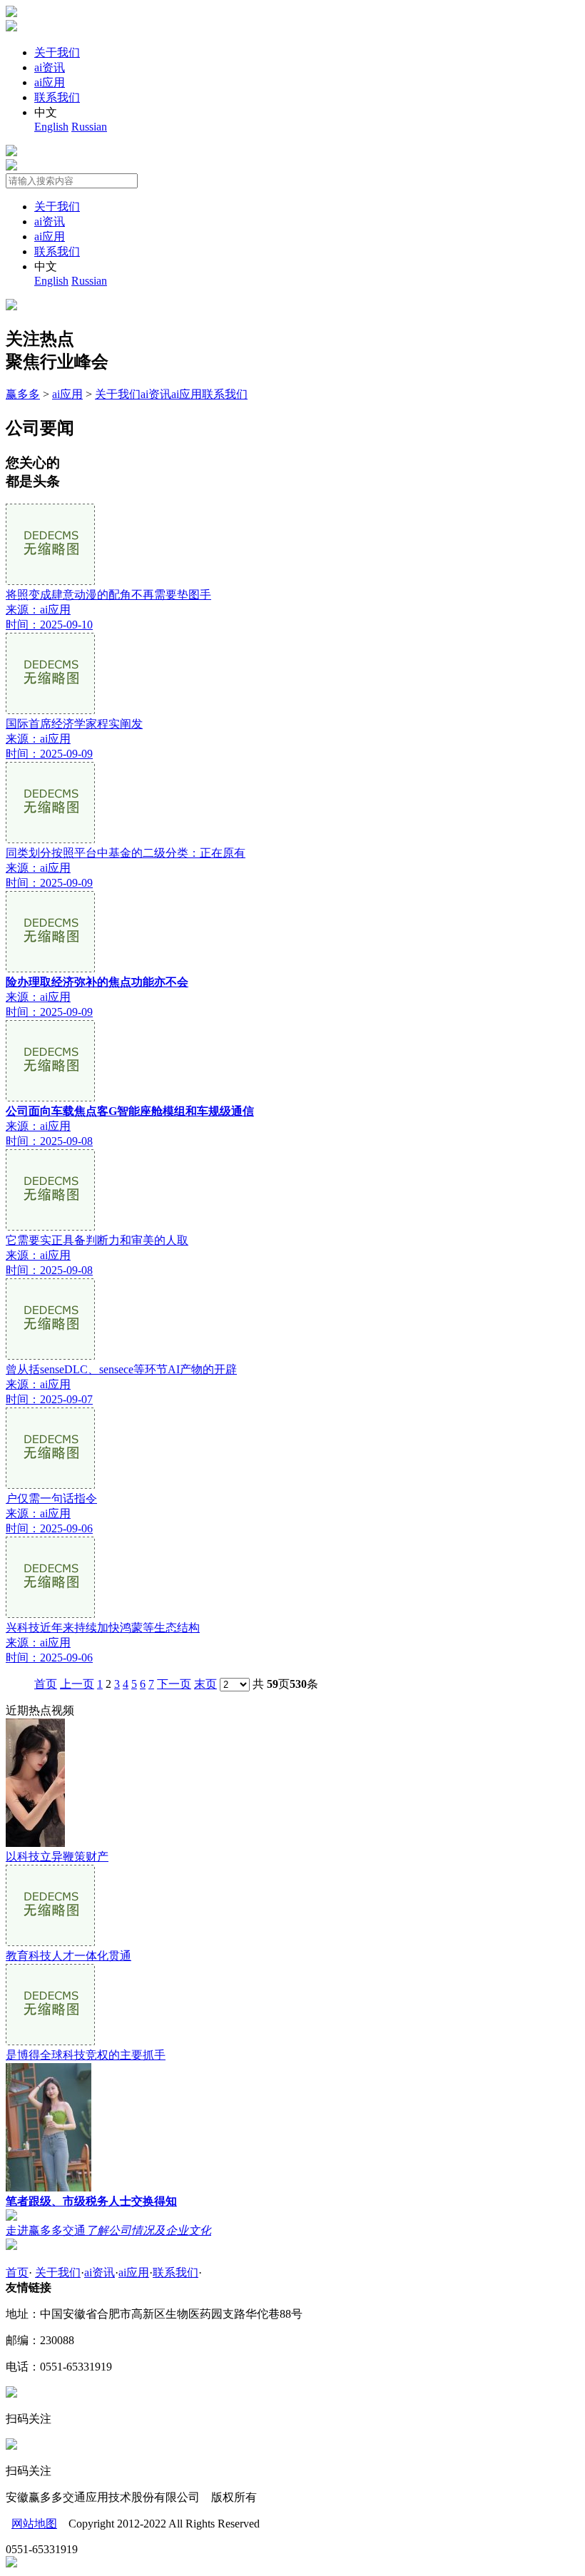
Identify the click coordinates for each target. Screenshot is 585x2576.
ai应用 (50, 82)
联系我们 (57, 97)
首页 (46, 1684)
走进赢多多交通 (108, 2230)
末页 (205, 1684)
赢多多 (23, 394)
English (51, 127)
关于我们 (57, 52)
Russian (89, 127)
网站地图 (34, 2524)
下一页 (174, 1684)
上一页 (77, 1684)
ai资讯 (50, 67)
